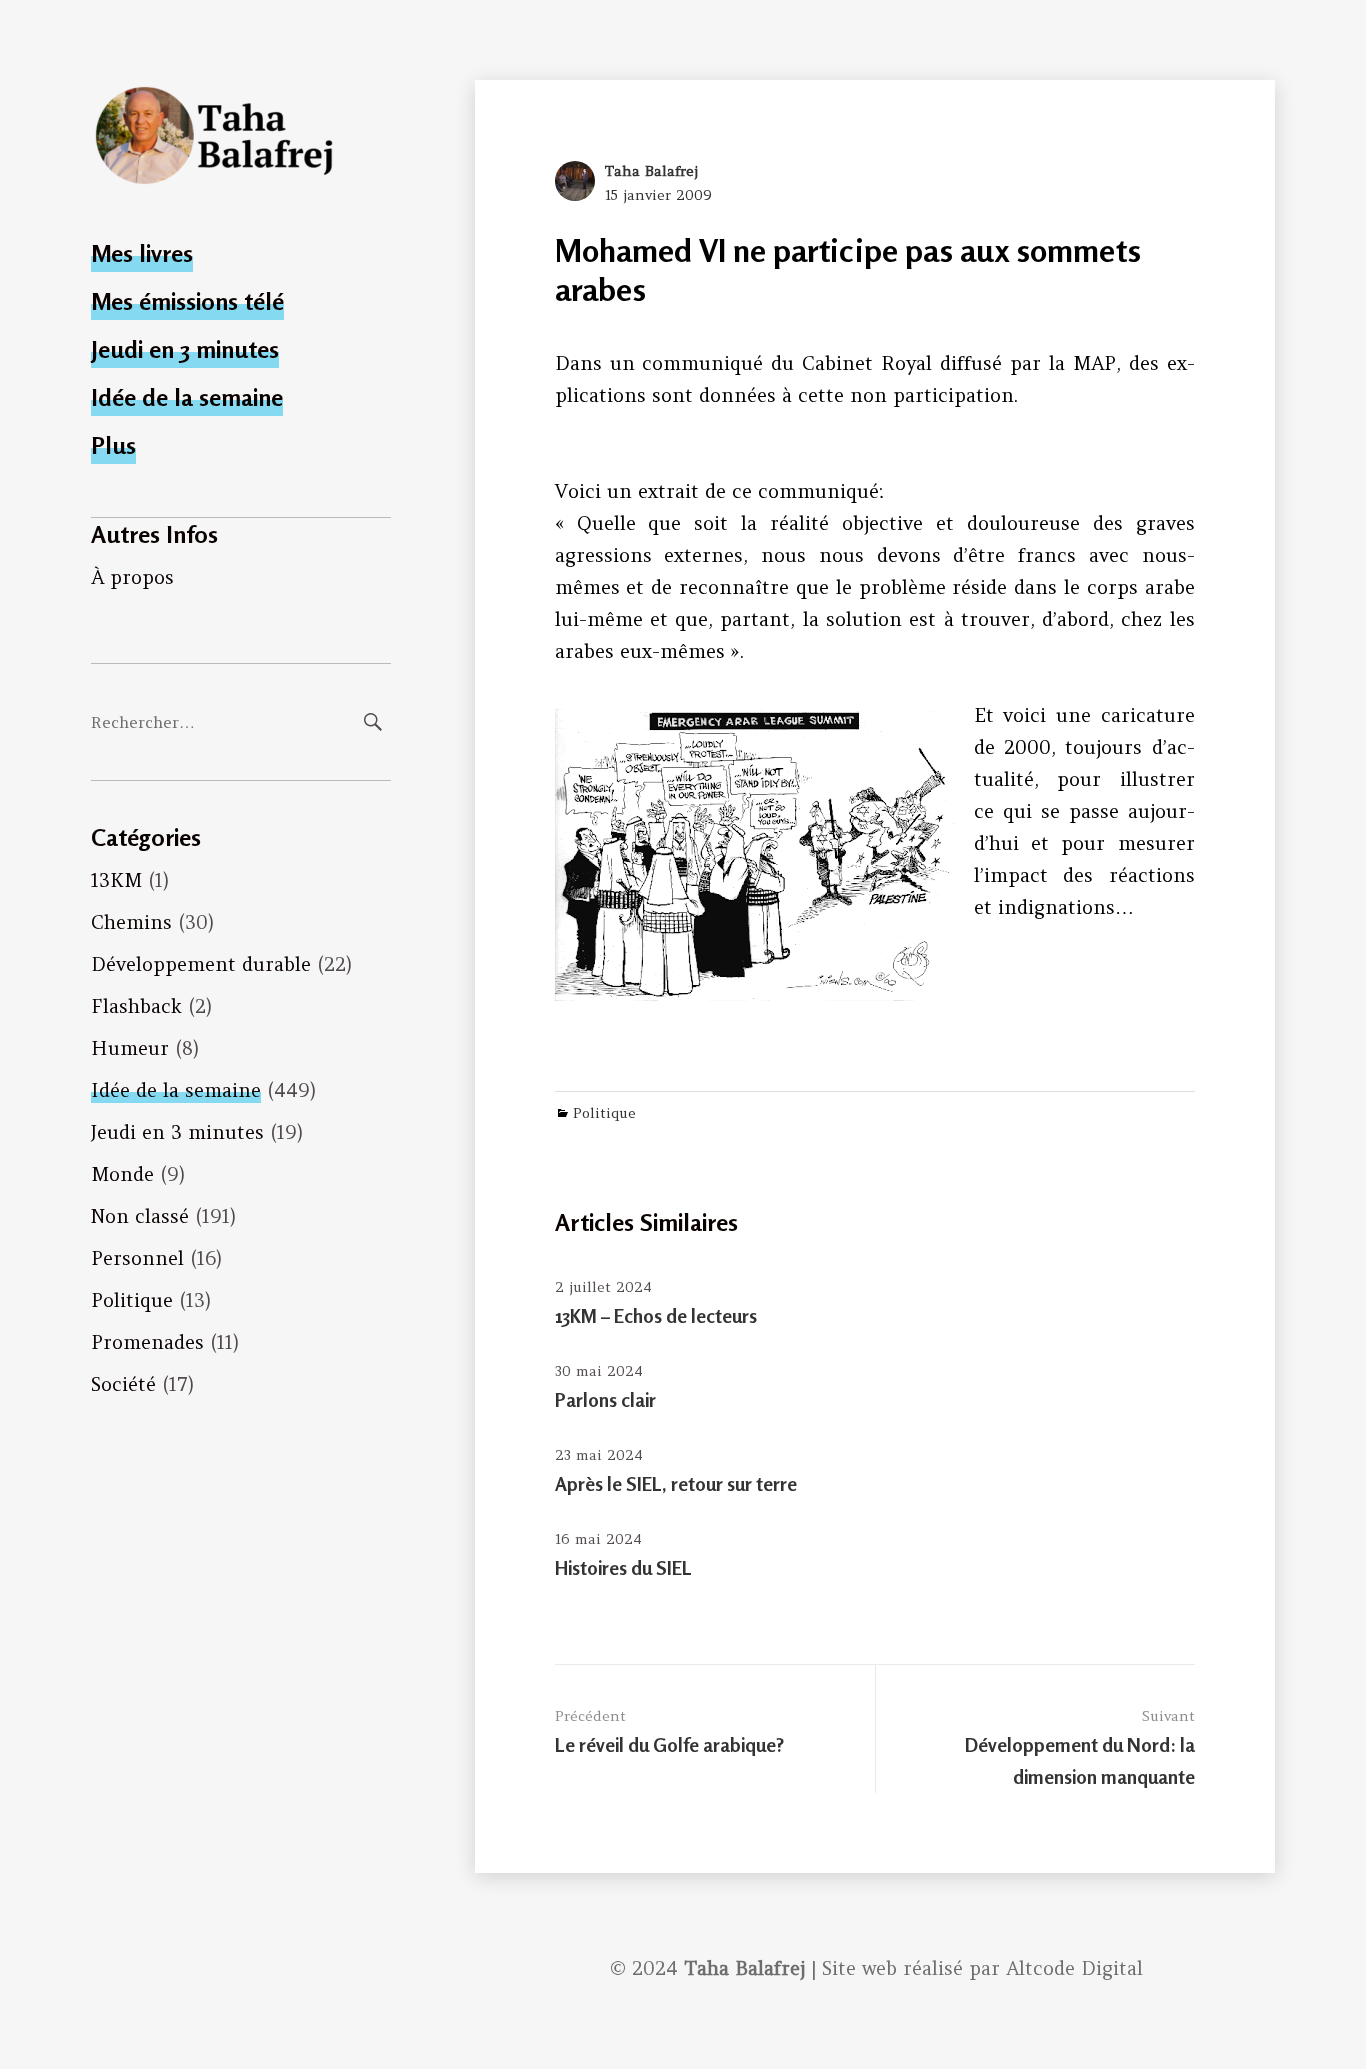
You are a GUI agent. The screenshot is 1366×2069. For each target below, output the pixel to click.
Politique (132, 1300)
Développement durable (201, 964)
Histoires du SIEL (623, 1567)
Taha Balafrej (651, 171)
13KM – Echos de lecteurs (656, 1315)
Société (123, 1384)
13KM (116, 880)
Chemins (131, 922)
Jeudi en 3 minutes (185, 349)
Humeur (130, 1048)
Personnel (137, 1258)
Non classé (140, 1216)
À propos (132, 577)
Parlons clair (605, 1399)
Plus (113, 445)
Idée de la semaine (187, 397)
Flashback (136, 1006)
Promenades (147, 1342)
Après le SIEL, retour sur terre (676, 1483)
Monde (122, 1174)
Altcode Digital (1074, 1968)
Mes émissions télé (187, 301)
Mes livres (142, 253)
